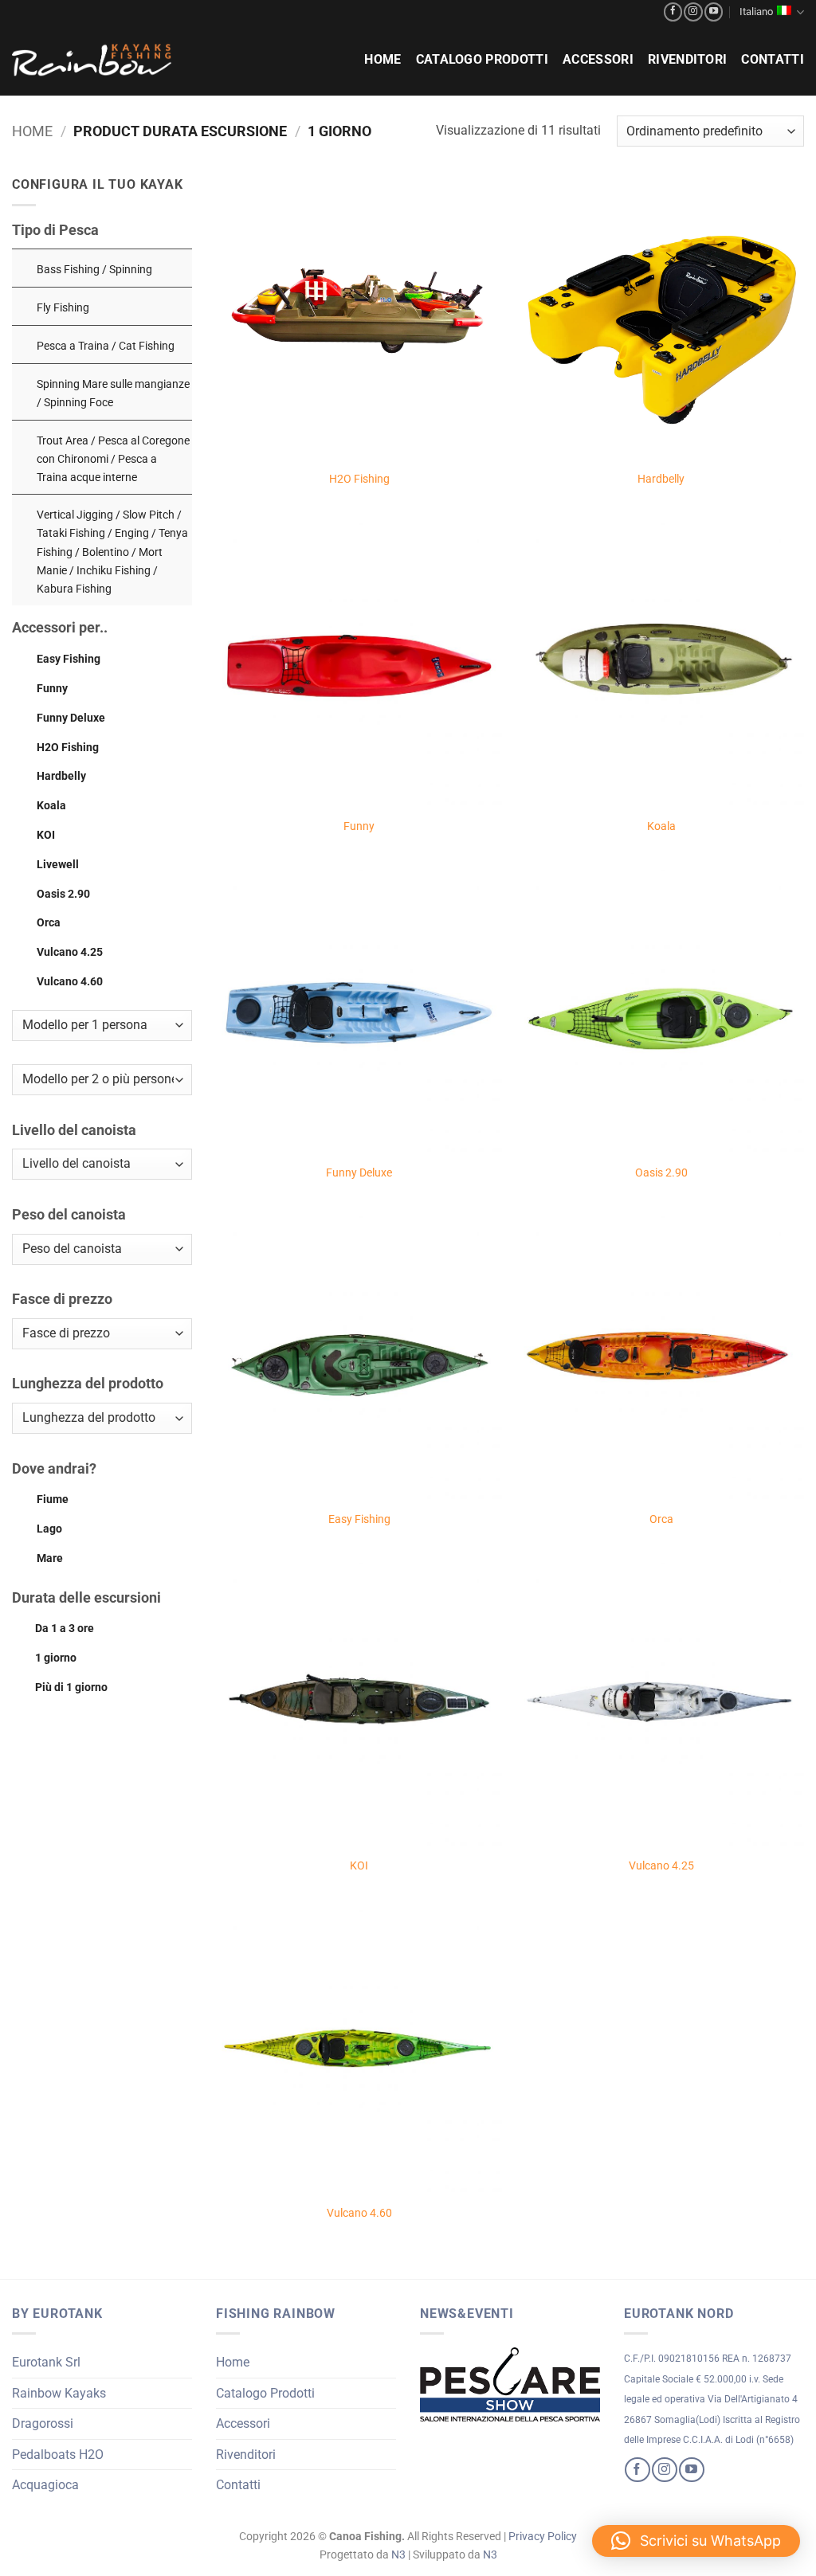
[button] (696, 2541)
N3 (398, 2555)
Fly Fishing (63, 308)
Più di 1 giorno (71, 1687)
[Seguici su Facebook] (673, 12)
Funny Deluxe (71, 718)
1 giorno (56, 1658)
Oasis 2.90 (63, 894)
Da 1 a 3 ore (65, 1629)
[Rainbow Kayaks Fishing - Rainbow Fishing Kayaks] (92, 60)
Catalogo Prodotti (482, 59)
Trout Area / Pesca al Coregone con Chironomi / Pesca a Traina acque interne (113, 459)
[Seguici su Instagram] (693, 12)
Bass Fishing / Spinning (94, 270)
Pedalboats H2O (58, 2455)
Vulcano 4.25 (70, 952)
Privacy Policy (543, 2537)
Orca (49, 923)
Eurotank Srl (46, 2362)
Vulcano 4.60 (70, 982)
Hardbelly (61, 776)
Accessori (598, 59)
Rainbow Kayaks (59, 2393)
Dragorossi (43, 2423)
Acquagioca (45, 2485)
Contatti (773, 59)
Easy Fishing (69, 659)
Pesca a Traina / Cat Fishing (106, 346)
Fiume (53, 1499)
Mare (50, 1558)
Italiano (756, 12)
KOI (46, 835)
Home (382, 59)
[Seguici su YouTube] (714, 12)
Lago (49, 1529)
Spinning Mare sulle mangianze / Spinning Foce (113, 393)
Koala (51, 806)
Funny (52, 689)
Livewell (58, 865)
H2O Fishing (68, 748)
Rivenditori (688, 59)
